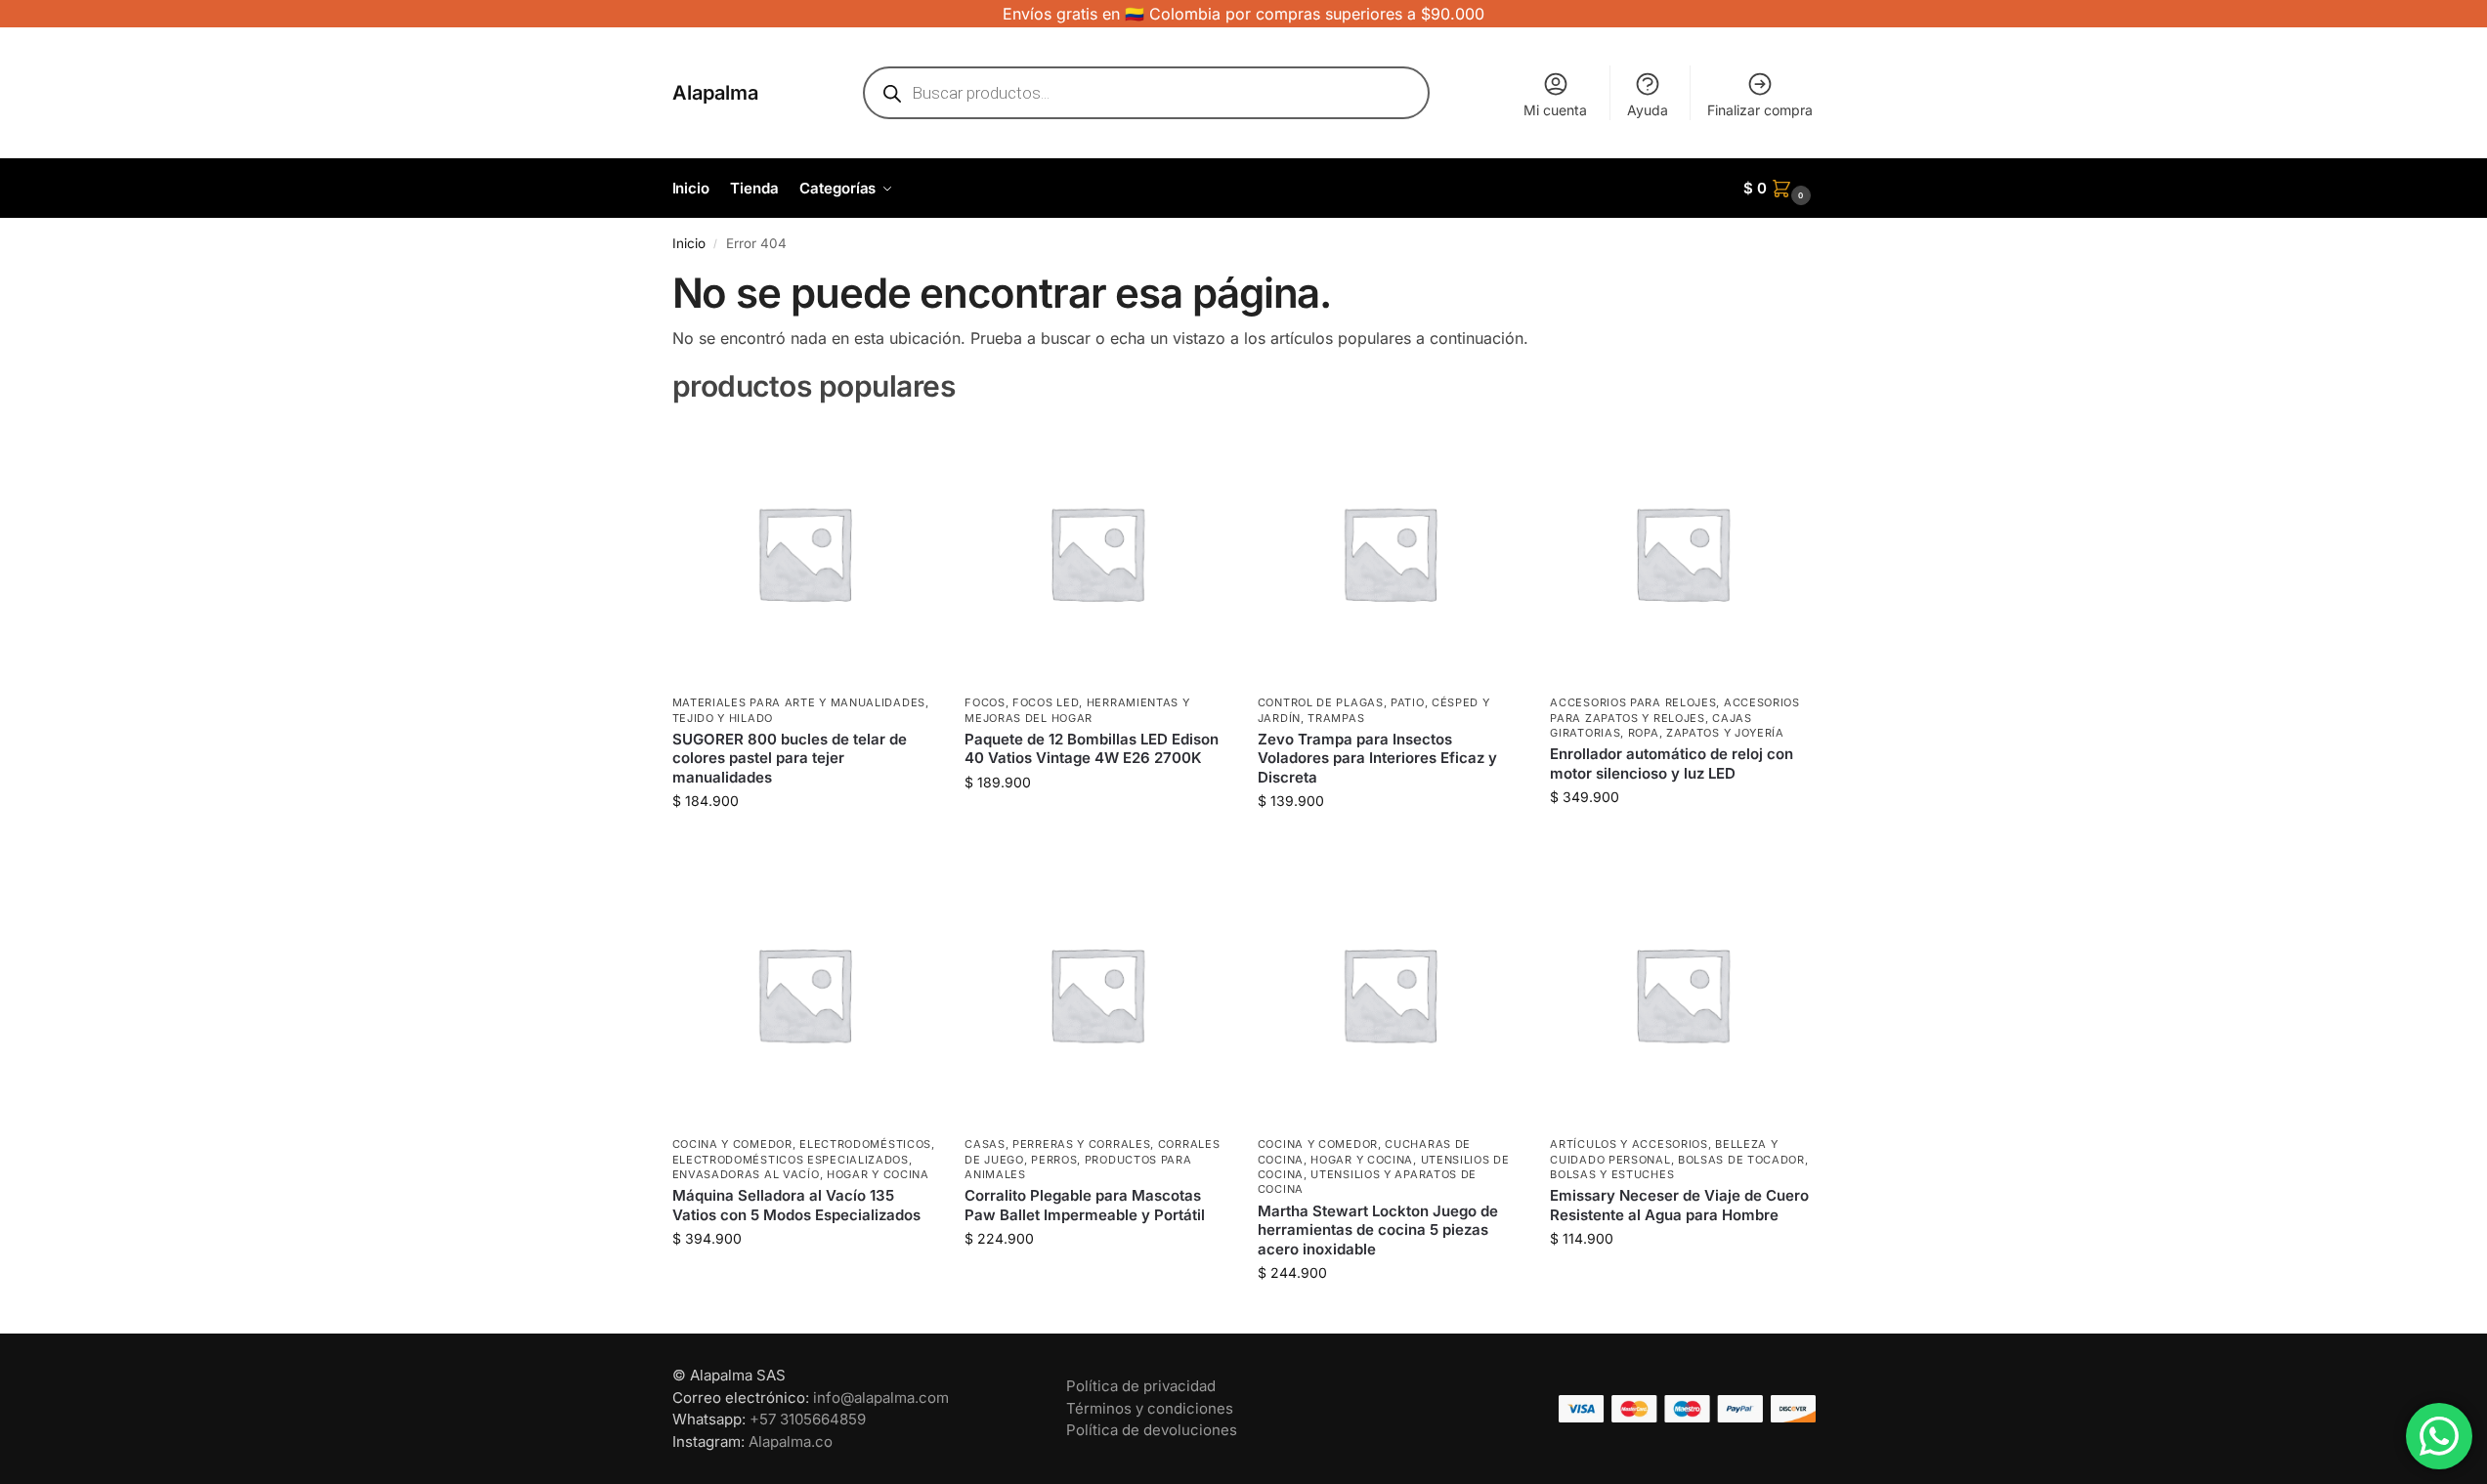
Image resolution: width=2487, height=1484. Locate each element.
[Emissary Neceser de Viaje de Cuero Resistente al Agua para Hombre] (1682, 994)
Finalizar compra (1760, 110)
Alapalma (715, 93)
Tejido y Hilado (723, 718)
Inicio (689, 243)
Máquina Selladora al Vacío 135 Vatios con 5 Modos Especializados (796, 1205)
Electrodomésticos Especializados (791, 1160)
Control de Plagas (1321, 702)
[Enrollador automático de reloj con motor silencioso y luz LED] (1682, 553)
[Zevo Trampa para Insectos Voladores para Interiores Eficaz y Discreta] (1390, 553)
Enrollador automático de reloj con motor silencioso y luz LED (1672, 763)
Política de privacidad (1141, 1386)
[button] (1779, 189)
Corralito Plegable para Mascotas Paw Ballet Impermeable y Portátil (1085, 1205)
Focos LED (1046, 702)
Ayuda (1648, 110)
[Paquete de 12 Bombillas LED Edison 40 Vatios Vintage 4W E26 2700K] (1096, 553)
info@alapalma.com (881, 1398)
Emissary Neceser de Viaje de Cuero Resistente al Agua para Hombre (1679, 1205)
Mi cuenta (1555, 110)
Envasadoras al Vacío (746, 1174)
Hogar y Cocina (878, 1174)
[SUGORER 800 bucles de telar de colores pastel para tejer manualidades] (804, 553)
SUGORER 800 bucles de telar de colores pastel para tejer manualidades (790, 758)
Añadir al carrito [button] (803, 842)
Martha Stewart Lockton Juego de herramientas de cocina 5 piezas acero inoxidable (1378, 1230)
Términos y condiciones (1150, 1408)
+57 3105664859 (808, 1419)
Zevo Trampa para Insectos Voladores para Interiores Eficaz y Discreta (1377, 758)
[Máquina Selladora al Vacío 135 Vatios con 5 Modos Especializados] (804, 994)
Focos (985, 702)
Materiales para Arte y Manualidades (799, 702)
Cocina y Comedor (732, 1144)
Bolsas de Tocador (1741, 1160)
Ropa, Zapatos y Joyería (1706, 733)
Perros (1054, 1160)
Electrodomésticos (865, 1144)
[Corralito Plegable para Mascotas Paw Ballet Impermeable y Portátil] (1096, 994)
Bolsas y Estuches (1612, 1174)
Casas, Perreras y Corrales (1057, 1144)
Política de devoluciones (1152, 1430)
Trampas (1336, 718)
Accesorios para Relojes (1633, 702)
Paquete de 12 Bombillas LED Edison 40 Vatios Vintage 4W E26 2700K (1092, 749)
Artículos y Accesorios (1629, 1144)
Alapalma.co (791, 1442)
